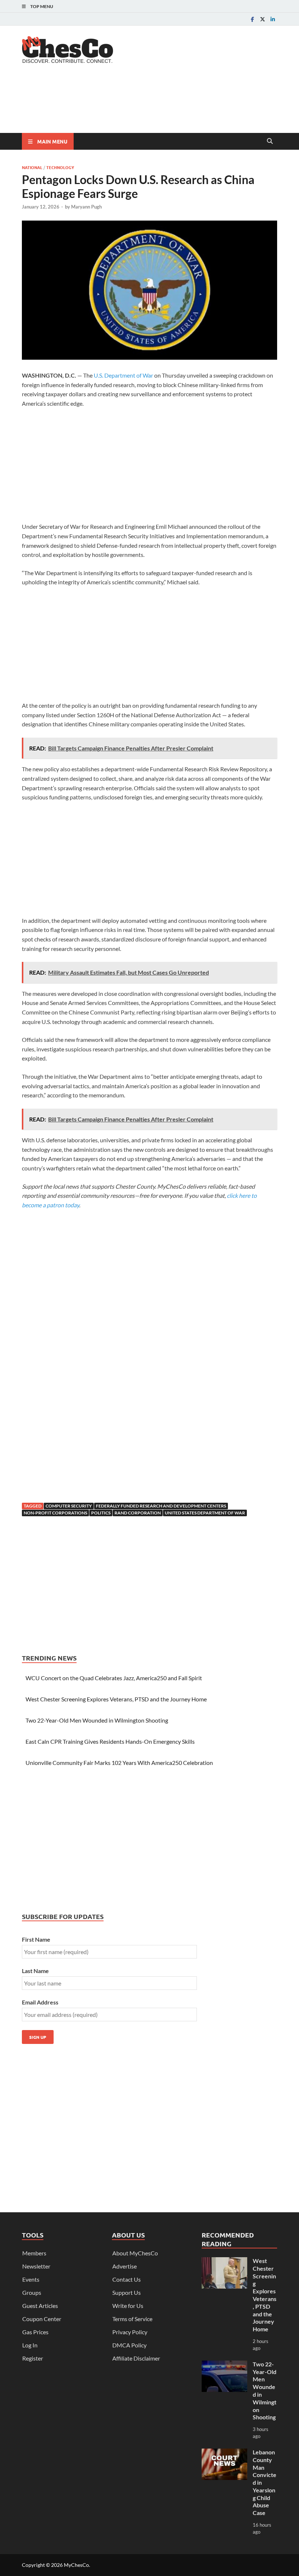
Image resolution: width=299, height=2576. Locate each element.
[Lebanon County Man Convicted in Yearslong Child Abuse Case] (224, 2453)
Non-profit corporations (55, 1513)
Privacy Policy (130, 2332)
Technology (60, 167)
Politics (101, 1513)
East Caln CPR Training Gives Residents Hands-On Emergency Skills (110, 1741)
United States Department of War (205, 1513)
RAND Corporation (138, 1513)
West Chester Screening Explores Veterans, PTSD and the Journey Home (116, 1699)
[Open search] (270, 141)
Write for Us (128, 2306)
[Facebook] (252, 19)
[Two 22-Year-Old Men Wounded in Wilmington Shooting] (224, 2365)
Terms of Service (132, 2319)
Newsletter (36, 2266)
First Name (36, 1939)
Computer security (69, 1506)
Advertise (125, 2266)
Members (34, 2253)
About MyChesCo (135, 2253)
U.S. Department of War (123, 375)
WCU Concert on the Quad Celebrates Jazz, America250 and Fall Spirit (114, 1678)
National (32, 167)
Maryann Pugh (86, 207)
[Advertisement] (155, 104)
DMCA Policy (129, 2345)
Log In (30, 2345)
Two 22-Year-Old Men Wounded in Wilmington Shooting (97, 1720)
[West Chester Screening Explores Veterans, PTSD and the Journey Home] (224, 2261)
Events (31, 2279)
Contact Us (127, 2279)
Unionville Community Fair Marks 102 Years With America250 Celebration (119, 1763)
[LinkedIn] (273, 19)
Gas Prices (35, 2332)
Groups (32, 2292)
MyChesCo (76, 2565)
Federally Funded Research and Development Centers (161, 1506)
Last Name (35, 1971)
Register (33, 2358)
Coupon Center (42, 2319)
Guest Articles (40, 2306)
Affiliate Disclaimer (136, 2358)
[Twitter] (263, 19)
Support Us (127, 2292)
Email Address (40, 2002)
